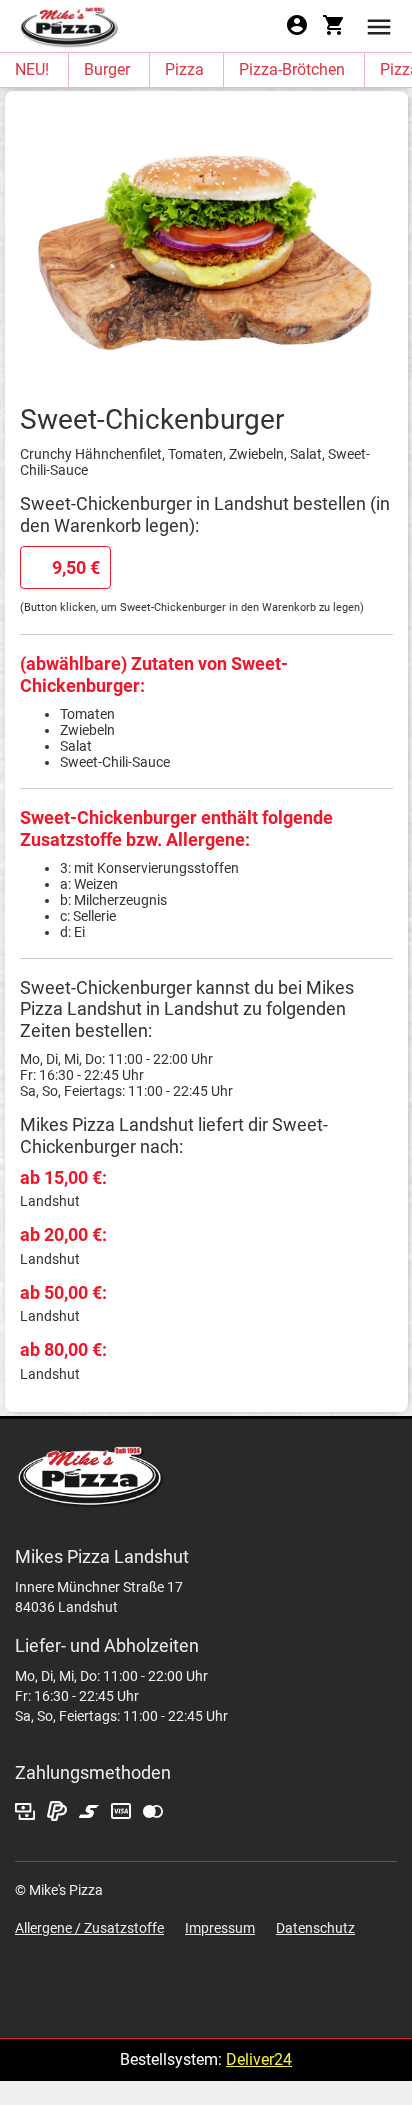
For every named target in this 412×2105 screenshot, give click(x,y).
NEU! (32, 69)
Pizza (184, 69)
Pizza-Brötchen (292, 69)
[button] (379, 25)
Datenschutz (315, 1928)
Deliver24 (259, 2059)
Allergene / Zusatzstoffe (89, 1928)
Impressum (220, 1928)
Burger (107, 69)
